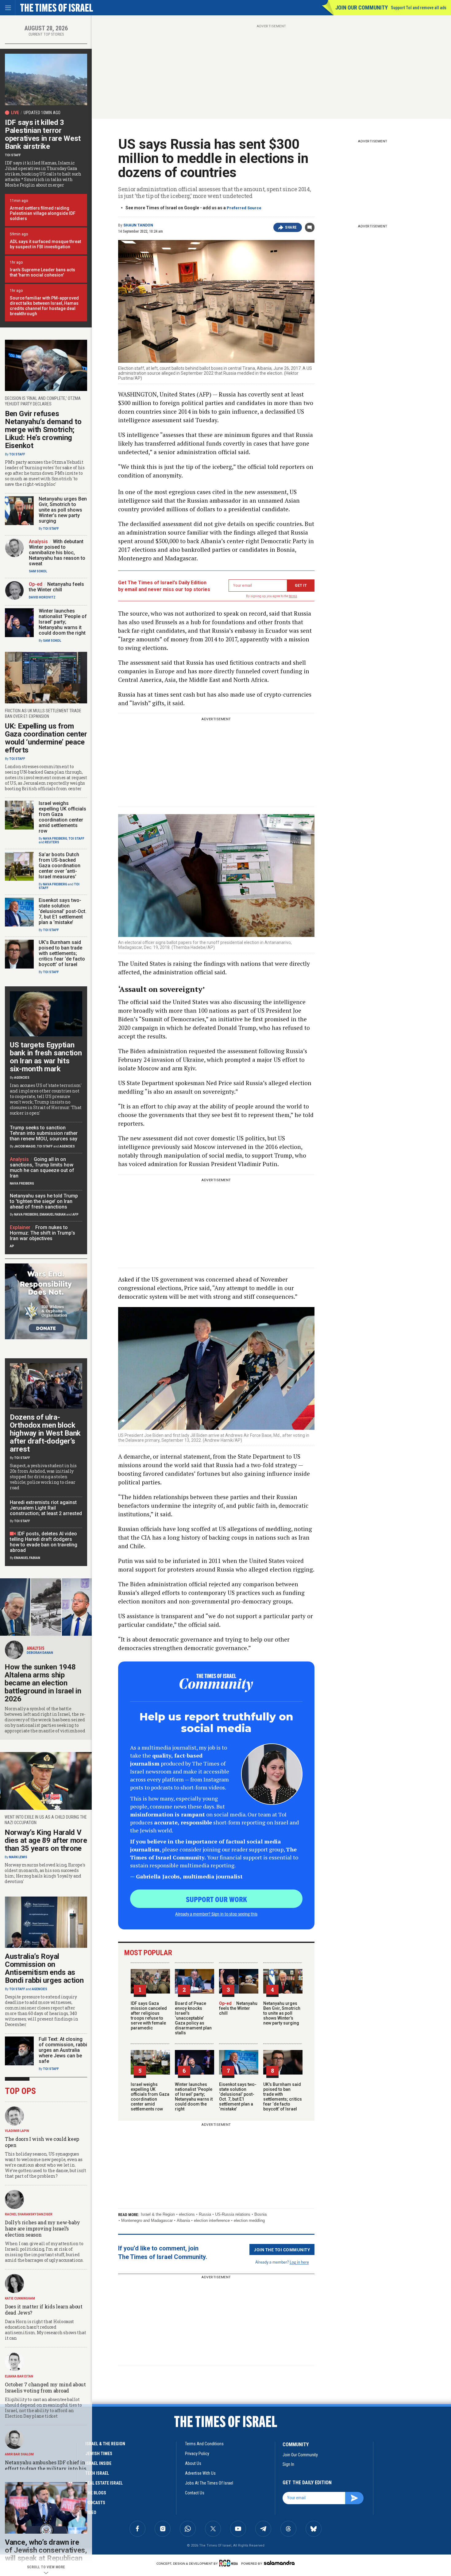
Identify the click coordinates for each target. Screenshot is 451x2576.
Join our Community (362, 8)
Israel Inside (98, 2463)
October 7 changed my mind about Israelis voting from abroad (45, 2387)
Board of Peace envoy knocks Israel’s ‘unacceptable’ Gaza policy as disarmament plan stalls (193, 2018)
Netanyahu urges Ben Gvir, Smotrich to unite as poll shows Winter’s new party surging (282, 2013)
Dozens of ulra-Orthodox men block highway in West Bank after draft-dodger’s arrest (45, 1433)
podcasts (95, 2503)
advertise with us (200, 2473)
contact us (195, 2493)
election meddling (249, 2220)
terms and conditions (204, 2444)
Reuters (52, 842)
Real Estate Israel (104, 2483)
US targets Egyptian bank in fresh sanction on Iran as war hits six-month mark (46, 1057)
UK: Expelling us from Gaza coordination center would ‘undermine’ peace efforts (46, 738)
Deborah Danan (40, 1653)
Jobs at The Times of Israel (209, 2483)
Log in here (299, 2262)
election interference (212, 2220)
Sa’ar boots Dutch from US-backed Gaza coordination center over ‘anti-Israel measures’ (60, 866)
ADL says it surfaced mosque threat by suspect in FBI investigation (45, 244)
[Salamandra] (279, 2563)
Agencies (22, 1078)
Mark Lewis (18, 1857)
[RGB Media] (230, 2563)
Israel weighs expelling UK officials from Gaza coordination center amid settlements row (150, 2097)
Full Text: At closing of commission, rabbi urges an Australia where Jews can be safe (63, 2050)
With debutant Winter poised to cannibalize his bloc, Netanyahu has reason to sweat (57, 553)
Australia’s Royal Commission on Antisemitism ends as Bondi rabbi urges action (44, 1968)
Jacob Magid (25, 1146)
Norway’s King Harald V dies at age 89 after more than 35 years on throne (46, 1840)
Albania (183, 2220)
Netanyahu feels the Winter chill (238, 2008)
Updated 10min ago (42, 113)
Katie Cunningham (20, 2298)
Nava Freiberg (55, 839)
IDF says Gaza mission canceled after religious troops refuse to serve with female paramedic (149, 2016)
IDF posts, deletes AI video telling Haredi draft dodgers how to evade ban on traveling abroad (44, 1542)
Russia (205, 2214)
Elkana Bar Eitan (19, 2376)
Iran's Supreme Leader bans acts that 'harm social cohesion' (42, 272)
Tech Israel (97, 2473)
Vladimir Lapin (17, 2131)
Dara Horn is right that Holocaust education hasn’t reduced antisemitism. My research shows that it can (45, 2330)
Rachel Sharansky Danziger (29, 2214)
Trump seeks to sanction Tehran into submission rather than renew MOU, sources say (44, 1133)
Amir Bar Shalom (19, 2454)
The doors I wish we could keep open (42, 2142)
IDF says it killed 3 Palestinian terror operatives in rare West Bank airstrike (43, 134)
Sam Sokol (38, 571)
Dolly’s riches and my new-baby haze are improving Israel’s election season (42, 2228)
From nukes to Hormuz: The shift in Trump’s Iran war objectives (42, 1233)
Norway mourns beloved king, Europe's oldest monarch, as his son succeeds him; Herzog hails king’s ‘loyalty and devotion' (45, 1873)
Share (291, 227)
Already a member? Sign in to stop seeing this (216, 1914)
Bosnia (260, 2214)
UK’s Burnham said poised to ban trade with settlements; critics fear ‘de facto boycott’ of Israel (283, 2097)
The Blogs (96, 2493)
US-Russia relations (233, 2214)
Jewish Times (99, 2454)
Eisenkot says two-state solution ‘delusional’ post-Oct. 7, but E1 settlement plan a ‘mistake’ (238, 2097)
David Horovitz (42, 597)
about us (193, 2463)
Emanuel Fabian (53, 1215)
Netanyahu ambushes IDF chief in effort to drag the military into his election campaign (45, 2468)
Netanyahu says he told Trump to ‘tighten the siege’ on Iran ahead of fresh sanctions (44, 1201)
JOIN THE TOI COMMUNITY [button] (282, 2249)
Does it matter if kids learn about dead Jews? (44, 2309)
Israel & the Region (158, 2214)
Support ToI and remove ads (419, 8)
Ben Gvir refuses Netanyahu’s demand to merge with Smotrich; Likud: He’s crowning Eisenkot (43, 430)
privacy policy (197, 2454)
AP (12, 1246)
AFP (75, 1215)
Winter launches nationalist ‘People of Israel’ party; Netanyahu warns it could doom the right (194, 2097)
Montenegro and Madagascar (147, 2220)
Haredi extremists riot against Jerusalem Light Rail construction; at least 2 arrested (46, 1508)
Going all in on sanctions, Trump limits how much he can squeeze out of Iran (42, 1168)
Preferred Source (244, 208)
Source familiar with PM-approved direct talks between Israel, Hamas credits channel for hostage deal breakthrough (44, 306)
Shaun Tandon (138, 225)
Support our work (216, 1899)
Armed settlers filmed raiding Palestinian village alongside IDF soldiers (43, 213)
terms (293, 596)
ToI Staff (13, 155)
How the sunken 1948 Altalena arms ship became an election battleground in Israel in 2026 (43, 1683)
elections (187, 2214)
